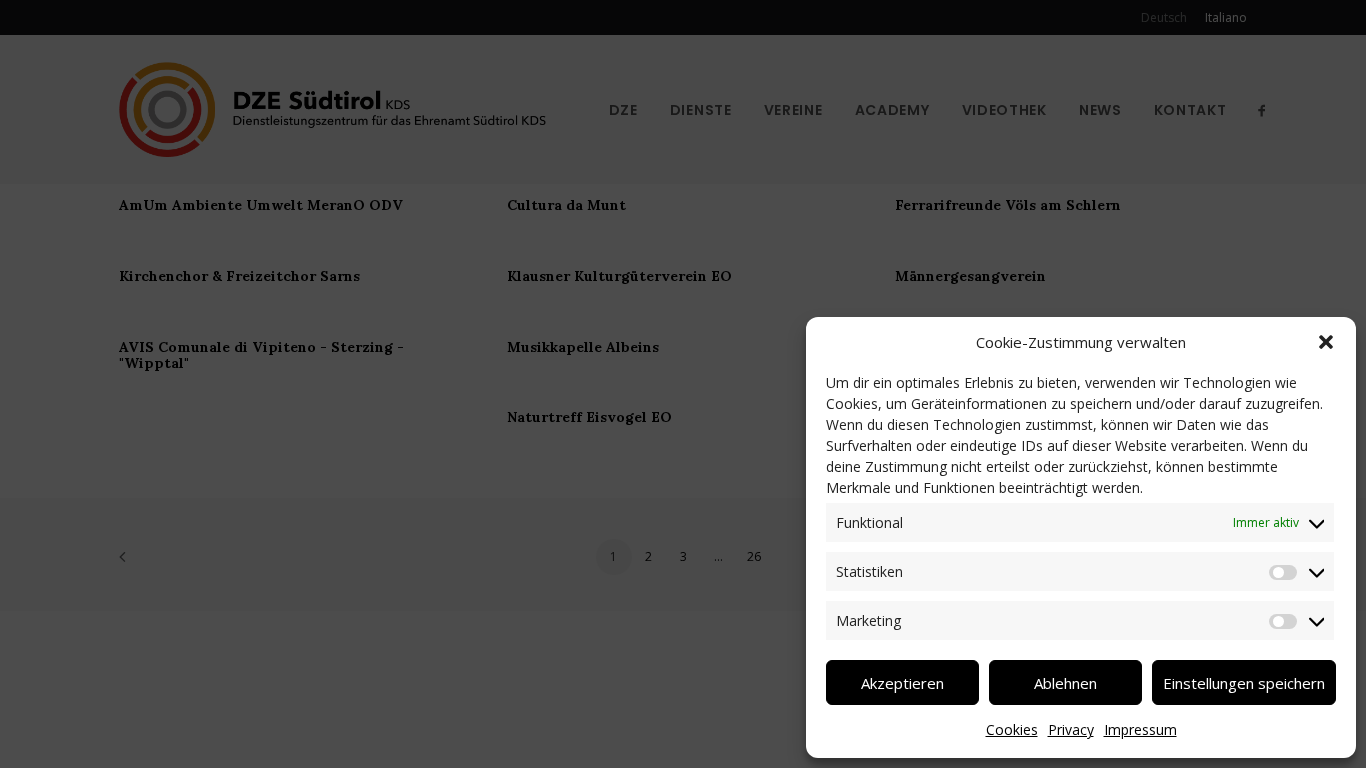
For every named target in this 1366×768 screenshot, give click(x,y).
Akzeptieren (902, 683)
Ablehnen (1065, 683)
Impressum (1140, 729)
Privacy (1071, 729)
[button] (1326, 342)
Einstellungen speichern (1244, 683)
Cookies (1012, 729)
